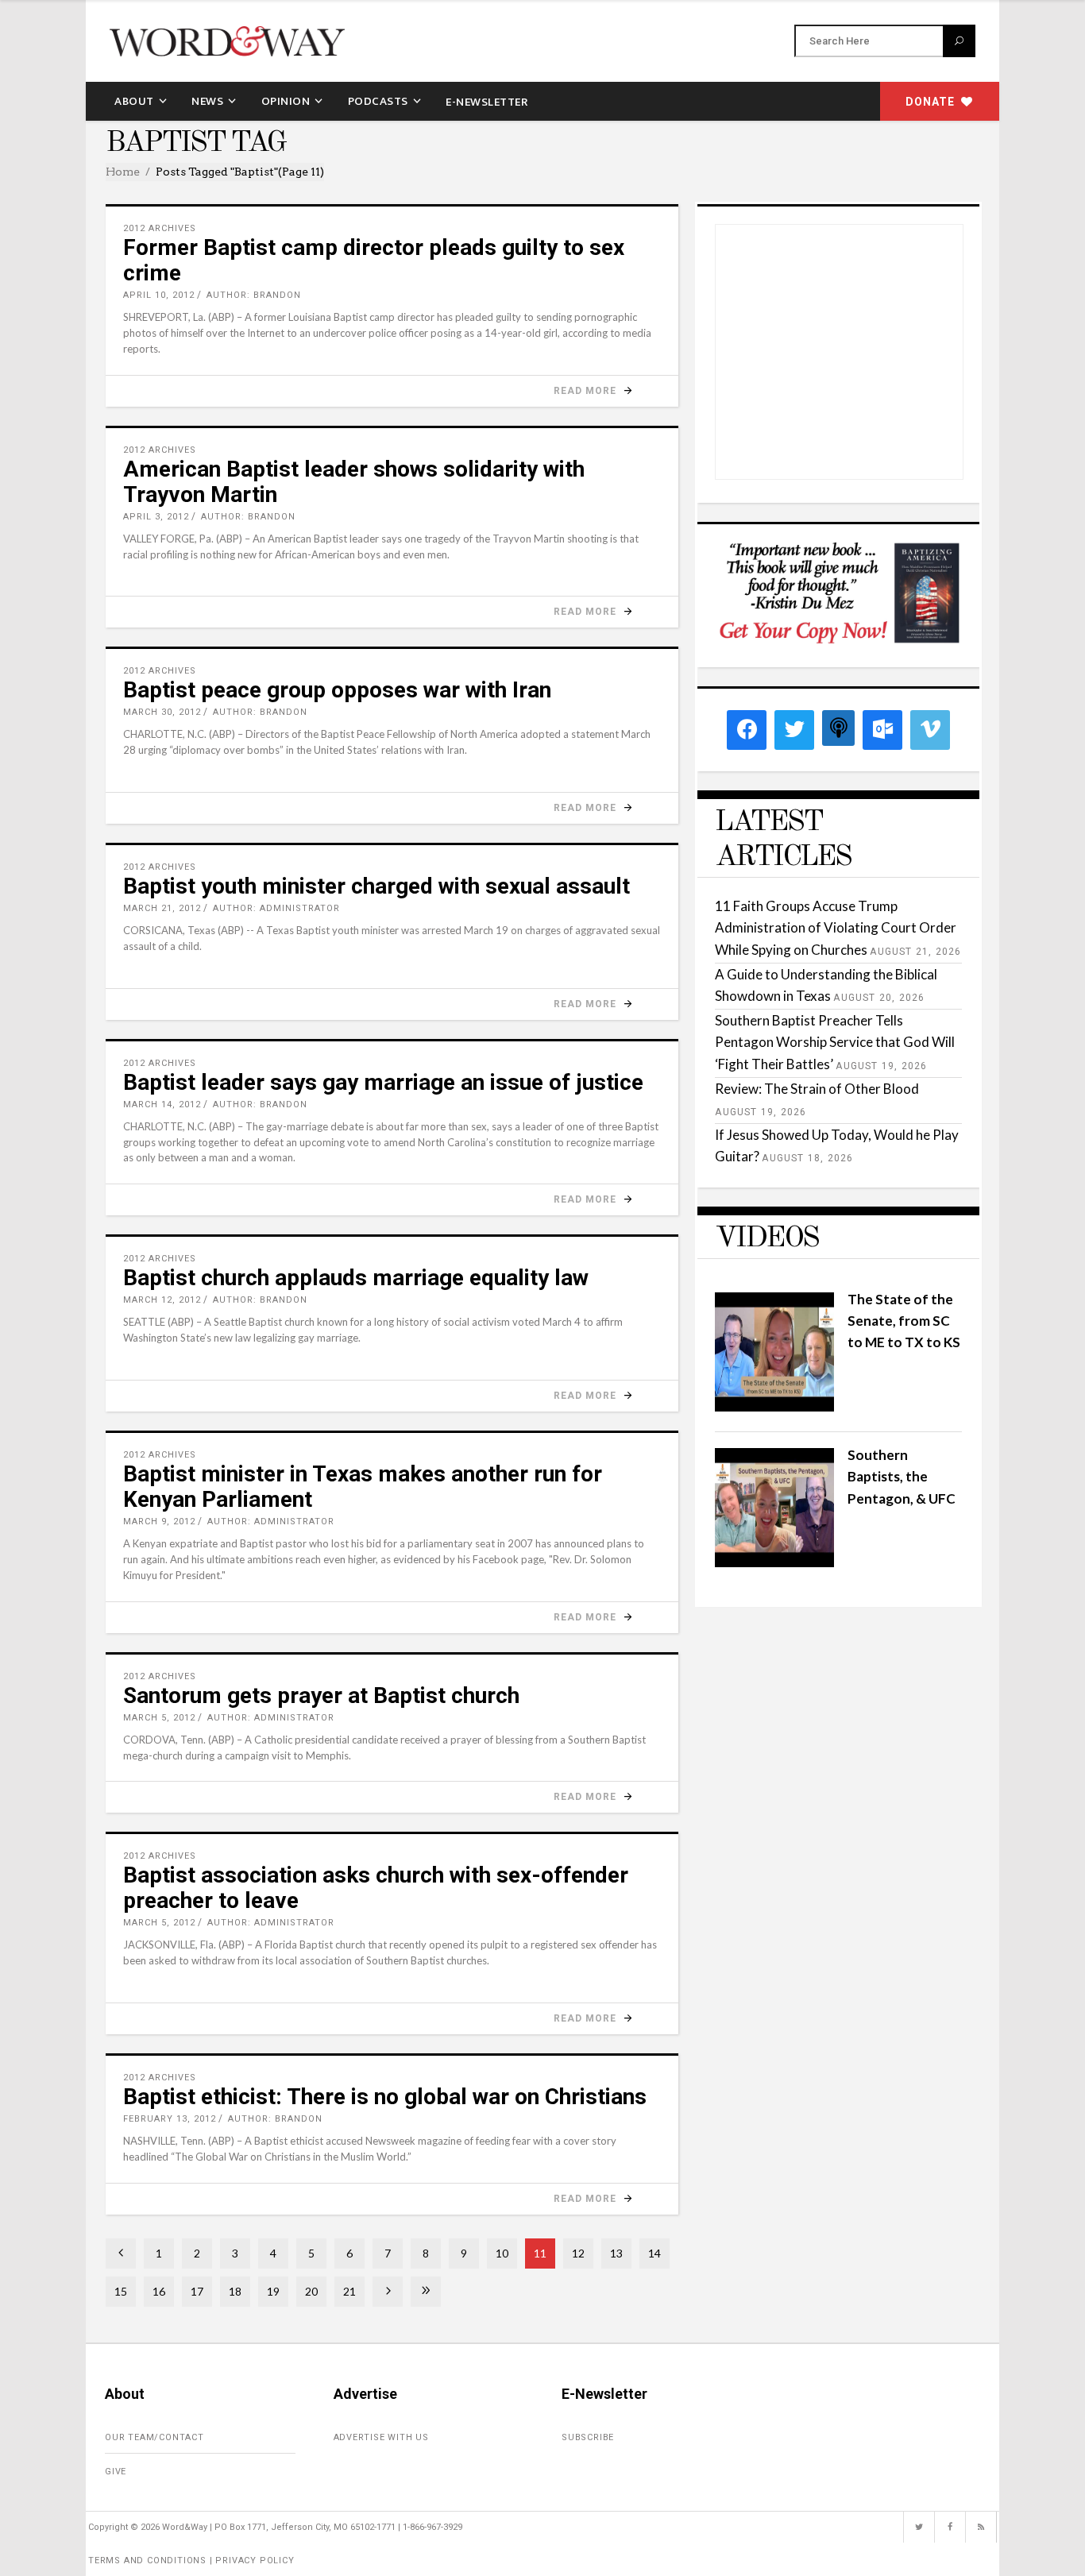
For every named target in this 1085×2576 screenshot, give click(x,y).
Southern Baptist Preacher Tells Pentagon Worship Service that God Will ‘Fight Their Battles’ (835, 1042)
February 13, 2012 (170, 2119)
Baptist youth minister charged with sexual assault (376, 886)
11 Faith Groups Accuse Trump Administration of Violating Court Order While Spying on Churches (836, 927)
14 (654, 2253)
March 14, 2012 (162, 1105)
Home (123, 172)
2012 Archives (160, 228)
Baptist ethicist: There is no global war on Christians (385, 2097)
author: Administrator (276, 908)
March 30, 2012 (162, 712)
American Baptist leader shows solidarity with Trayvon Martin (354, 482)
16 (159, 2291)
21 (349, 2291)
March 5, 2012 (159, 1718)
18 (235, 2291)
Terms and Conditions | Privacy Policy (191, 2561)
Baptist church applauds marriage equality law (356, 1278)
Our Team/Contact (154, 2437)
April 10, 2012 (159, 295)
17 (197, 2291)
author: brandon (254, 295)
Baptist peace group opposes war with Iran (337, 690)
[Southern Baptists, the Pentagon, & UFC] (774, 1562)
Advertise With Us (382, 2437)
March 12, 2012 (162, 1300)
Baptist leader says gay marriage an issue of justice (383, 1082)
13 (616, 2253)
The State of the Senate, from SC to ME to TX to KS (904, 1321)
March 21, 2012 (162, 908)
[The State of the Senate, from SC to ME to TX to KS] (774, 1406)
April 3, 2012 (156, 517)
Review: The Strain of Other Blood (817, 1089)
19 (273, 2291)
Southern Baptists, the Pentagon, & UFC (902, 1476)
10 (502, 2253)
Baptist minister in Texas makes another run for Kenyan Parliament (363, 1487)
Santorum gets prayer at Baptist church (321, 1695)
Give (116, 2472)
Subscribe (588, 2437)
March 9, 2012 (159, 1522)
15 (121, 2291)
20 (311, 2291)
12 (578, 2253)
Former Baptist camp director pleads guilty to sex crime (374, 260)
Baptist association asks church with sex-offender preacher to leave (376, 1888)
